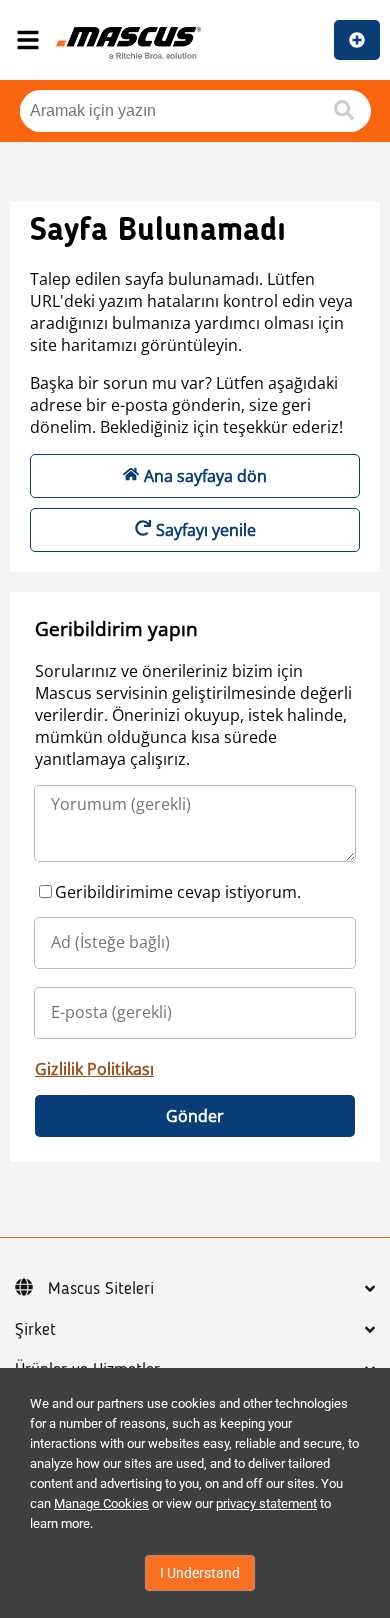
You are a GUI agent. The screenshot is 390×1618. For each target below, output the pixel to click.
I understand (200, 1573)
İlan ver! (357, 40)
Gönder (195, 1116)
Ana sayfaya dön (205, 476)
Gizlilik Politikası (94, 1069)
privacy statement (266, 1503)
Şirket (35, 1330)
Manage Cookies (101, 1503)
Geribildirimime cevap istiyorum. (178, 892)
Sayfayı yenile (206, 530)
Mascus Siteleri (101, 1289)
